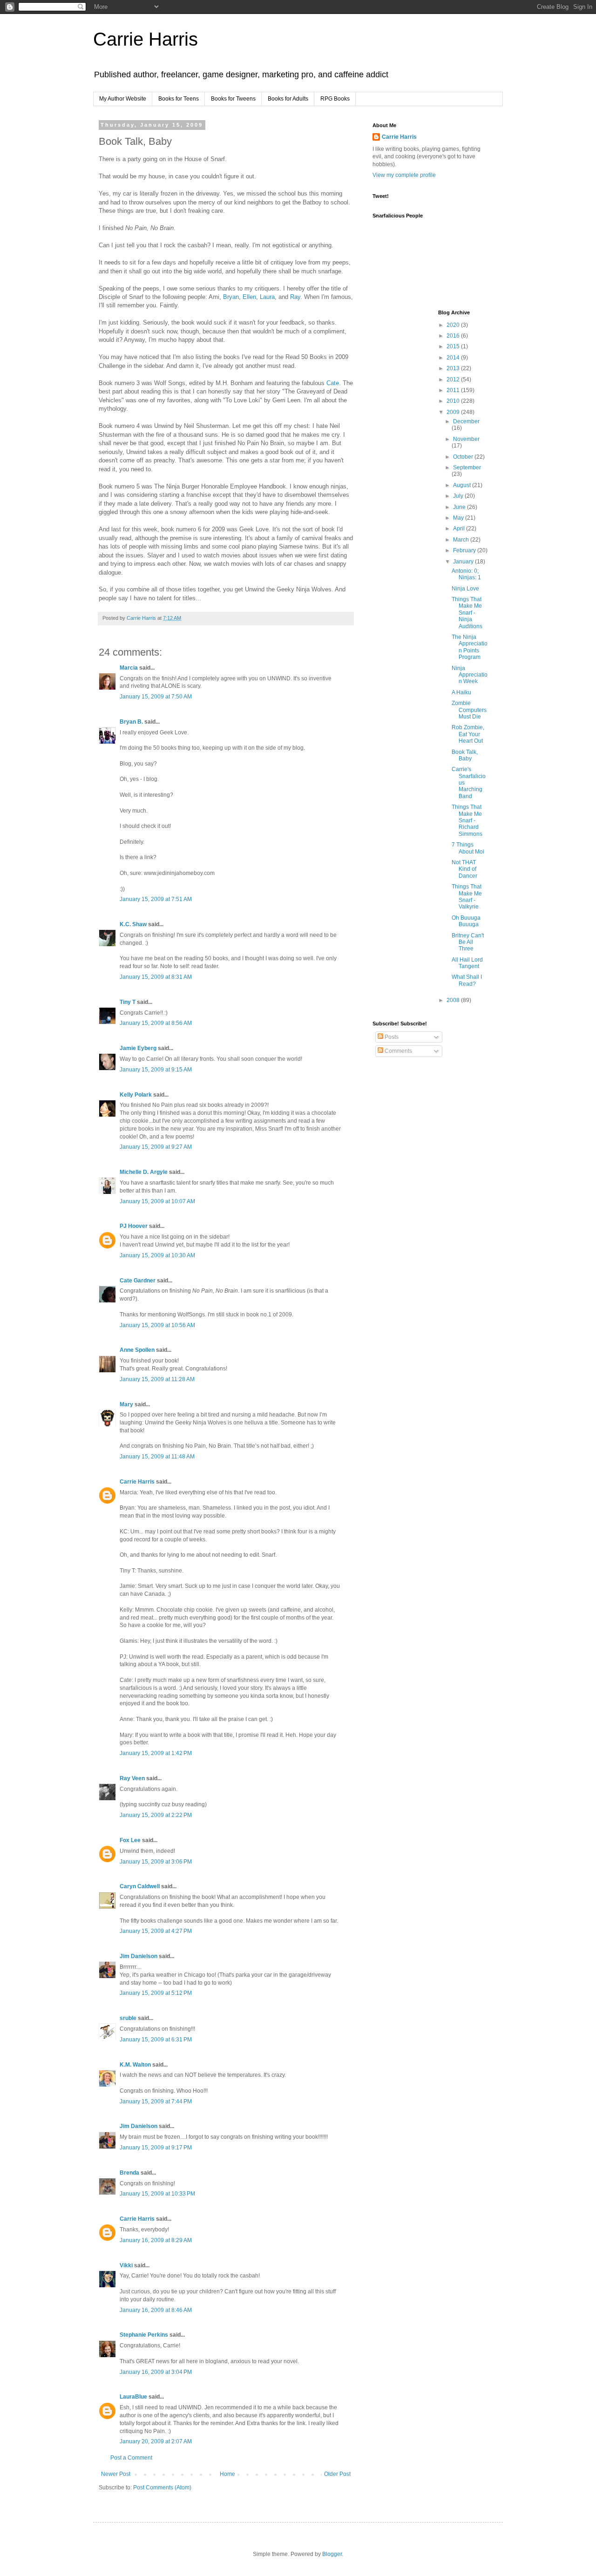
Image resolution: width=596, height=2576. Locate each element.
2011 (454, 390)
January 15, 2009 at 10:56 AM (157, 1325)
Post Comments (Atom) (162, 2488)
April (460, 529)
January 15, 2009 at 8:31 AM (156, 977)
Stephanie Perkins (144, 2335)
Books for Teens (179, 99)
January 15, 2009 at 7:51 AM (156, 899)
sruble (128, 2018)
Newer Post (116, 2474)
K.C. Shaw (133, 924)
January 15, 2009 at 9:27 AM (156, 1147)
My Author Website (123, 99)
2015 (454, 346)
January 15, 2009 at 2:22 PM (156, 1815)
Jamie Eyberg (138, 1048)
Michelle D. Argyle (144, 1172)
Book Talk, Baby (465, 755)
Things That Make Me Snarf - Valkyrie (467, 897)
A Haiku (461, 692)
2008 (454, 1000)
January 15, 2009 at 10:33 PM (157, 2194)
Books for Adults (288, 99)
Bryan (231, 297)
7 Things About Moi (468, 848)
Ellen (249, 297)
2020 (454, 325)
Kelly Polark (136, 1095)
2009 (454, 412)
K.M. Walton (135, 2065)
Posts (391, 1037)
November (466, 439)
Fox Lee (130, 1840)
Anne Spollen (137, 1350)
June (460, 507)
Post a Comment (131, 2458)
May (459, 518)
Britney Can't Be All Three (468, 942)
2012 (454, 380)
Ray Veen (132, 1778)
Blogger (332, 2554)
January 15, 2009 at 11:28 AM (157, 1379)
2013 (454, 368)
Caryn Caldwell (140, 1886)
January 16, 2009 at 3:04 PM (156, 2372)
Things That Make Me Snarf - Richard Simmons (467, 820)
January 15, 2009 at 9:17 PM (156, 2148)
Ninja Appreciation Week (470, 675)
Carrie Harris (146, 39)
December (466, 421)
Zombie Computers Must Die (469, 710)
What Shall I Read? (467, 980)
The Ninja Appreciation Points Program (470, 647)
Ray (295, 297)
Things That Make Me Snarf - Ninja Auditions (467, 613)
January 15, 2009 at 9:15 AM (156, 1070)
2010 (454, 401)
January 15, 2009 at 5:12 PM (156, 1993)
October (464, 457)
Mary (126, 1404)
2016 (454, 336)
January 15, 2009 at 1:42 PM (156, 1753)
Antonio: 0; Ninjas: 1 (466, 574)
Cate (333, 383)
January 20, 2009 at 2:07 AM (156, 2441)
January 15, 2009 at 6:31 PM (156, 2040)
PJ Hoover (134, 1226)
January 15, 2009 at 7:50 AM (156, 697)
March (462, 540)
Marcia (129, 668)
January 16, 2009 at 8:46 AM (156, 2310)
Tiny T (128, 1002)
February (465, 550)
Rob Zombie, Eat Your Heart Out (468, 734)
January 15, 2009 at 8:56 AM (156, 1023)
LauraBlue (133, 2397)
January (464, 562)
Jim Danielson (139, 1956)
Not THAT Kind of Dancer (464, 869)
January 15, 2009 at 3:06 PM (156, 1862)
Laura (267, 297)
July (459, 496)
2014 (454, 358)
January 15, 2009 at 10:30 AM (157, 1255)
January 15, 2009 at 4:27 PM (156, 1931)
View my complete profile (404, 175)
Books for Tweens (233, 99)
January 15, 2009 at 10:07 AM (157, 1201)
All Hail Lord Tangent (467, 963)
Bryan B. (131, 722)
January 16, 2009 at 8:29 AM (156, 2240)
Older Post (337, 2474)
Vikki (127, 2265)
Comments (398, 1051)
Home (227, 2474)
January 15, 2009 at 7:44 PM (156, 2101)
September (467, 468)
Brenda (129, 2173)
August (463, 485)
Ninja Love (465, 589)
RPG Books (335, 99)
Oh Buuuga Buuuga (466, 921)
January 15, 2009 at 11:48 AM (157, 1457)
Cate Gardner (138, 1281)
